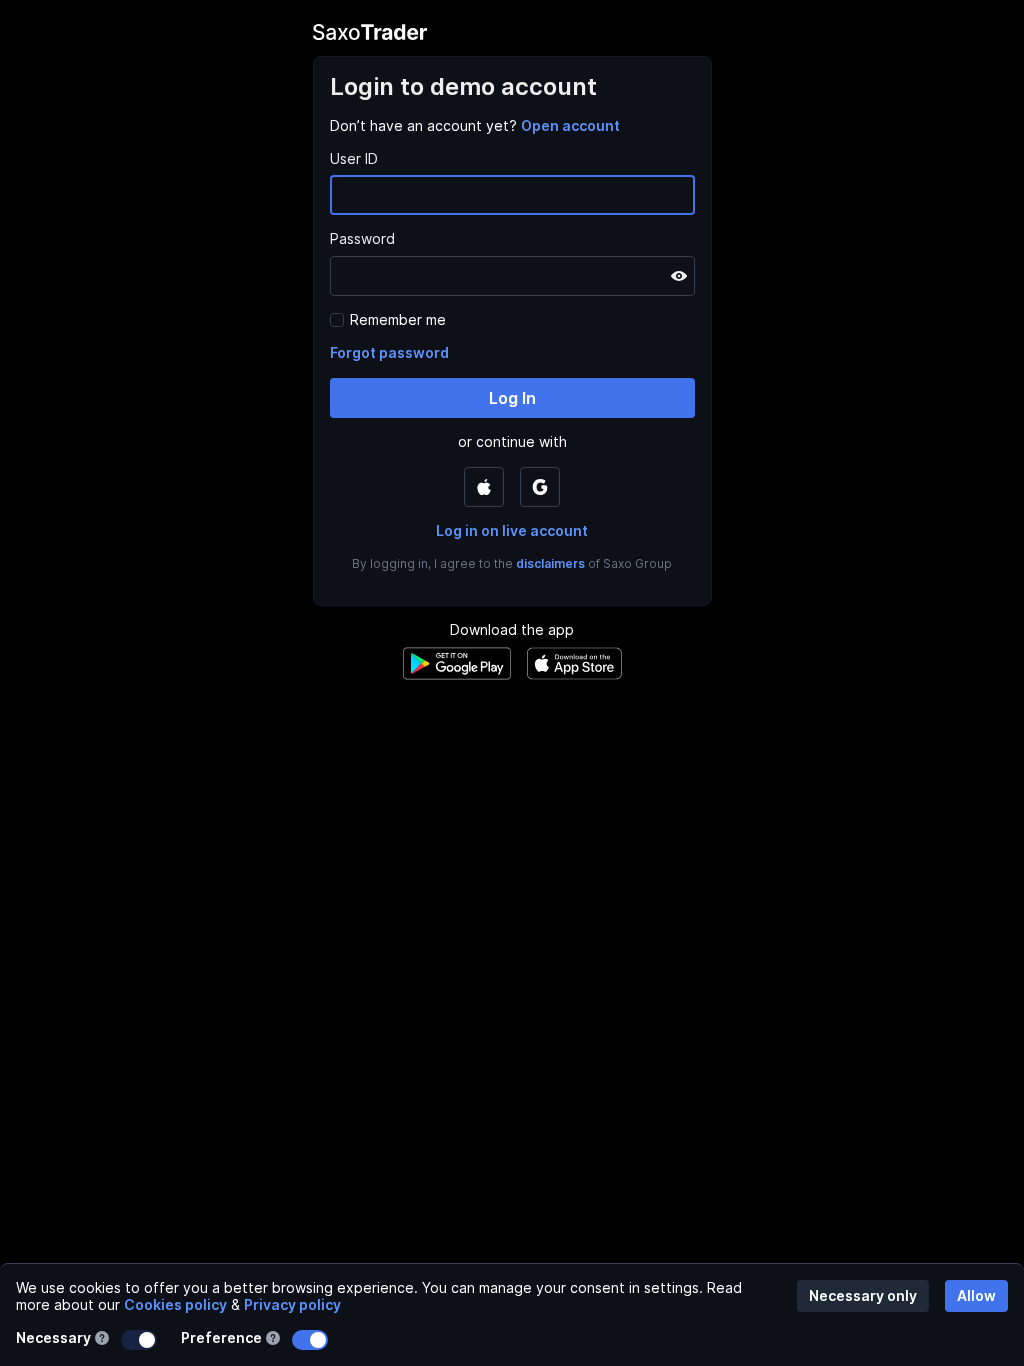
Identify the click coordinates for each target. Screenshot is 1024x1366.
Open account (570, 125)
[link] (570, 125)
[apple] (484, 487)
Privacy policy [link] (292, 1304)
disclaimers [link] (550, 563)
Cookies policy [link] (175, 1304)
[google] (540, 487)
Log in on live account (512, 530)
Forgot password (389, 352)
